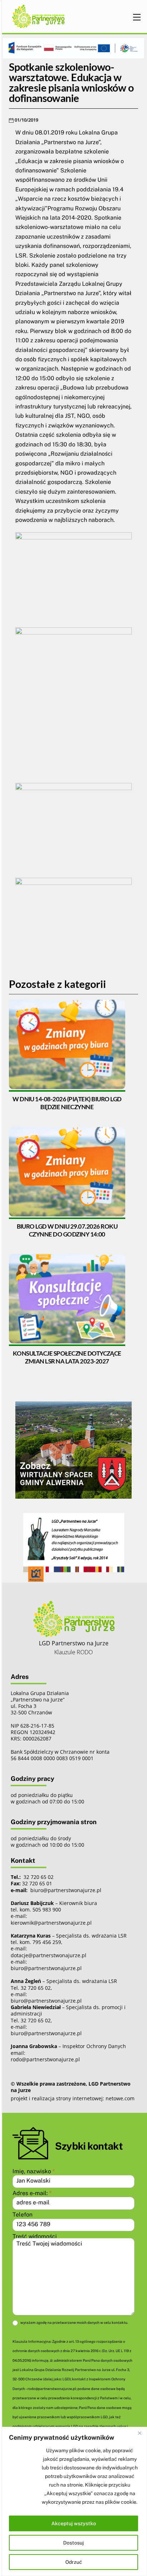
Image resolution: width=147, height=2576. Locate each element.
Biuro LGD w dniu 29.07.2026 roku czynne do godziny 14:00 (67, 1230)
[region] (73, 2501)
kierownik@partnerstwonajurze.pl (51, 1923)
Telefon (22, 2215)
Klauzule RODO (73, 1652)
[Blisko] (140, 2433)
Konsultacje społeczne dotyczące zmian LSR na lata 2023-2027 (67, 1357)
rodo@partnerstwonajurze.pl (45, 2059)
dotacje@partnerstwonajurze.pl (49, 1955)
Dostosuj (73, 2543)
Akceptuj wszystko (74, 2523)
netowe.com (120, 2098)
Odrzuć (74, 2562)
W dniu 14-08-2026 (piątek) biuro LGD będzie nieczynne (67, 1103)
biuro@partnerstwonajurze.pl (46, 1968)
